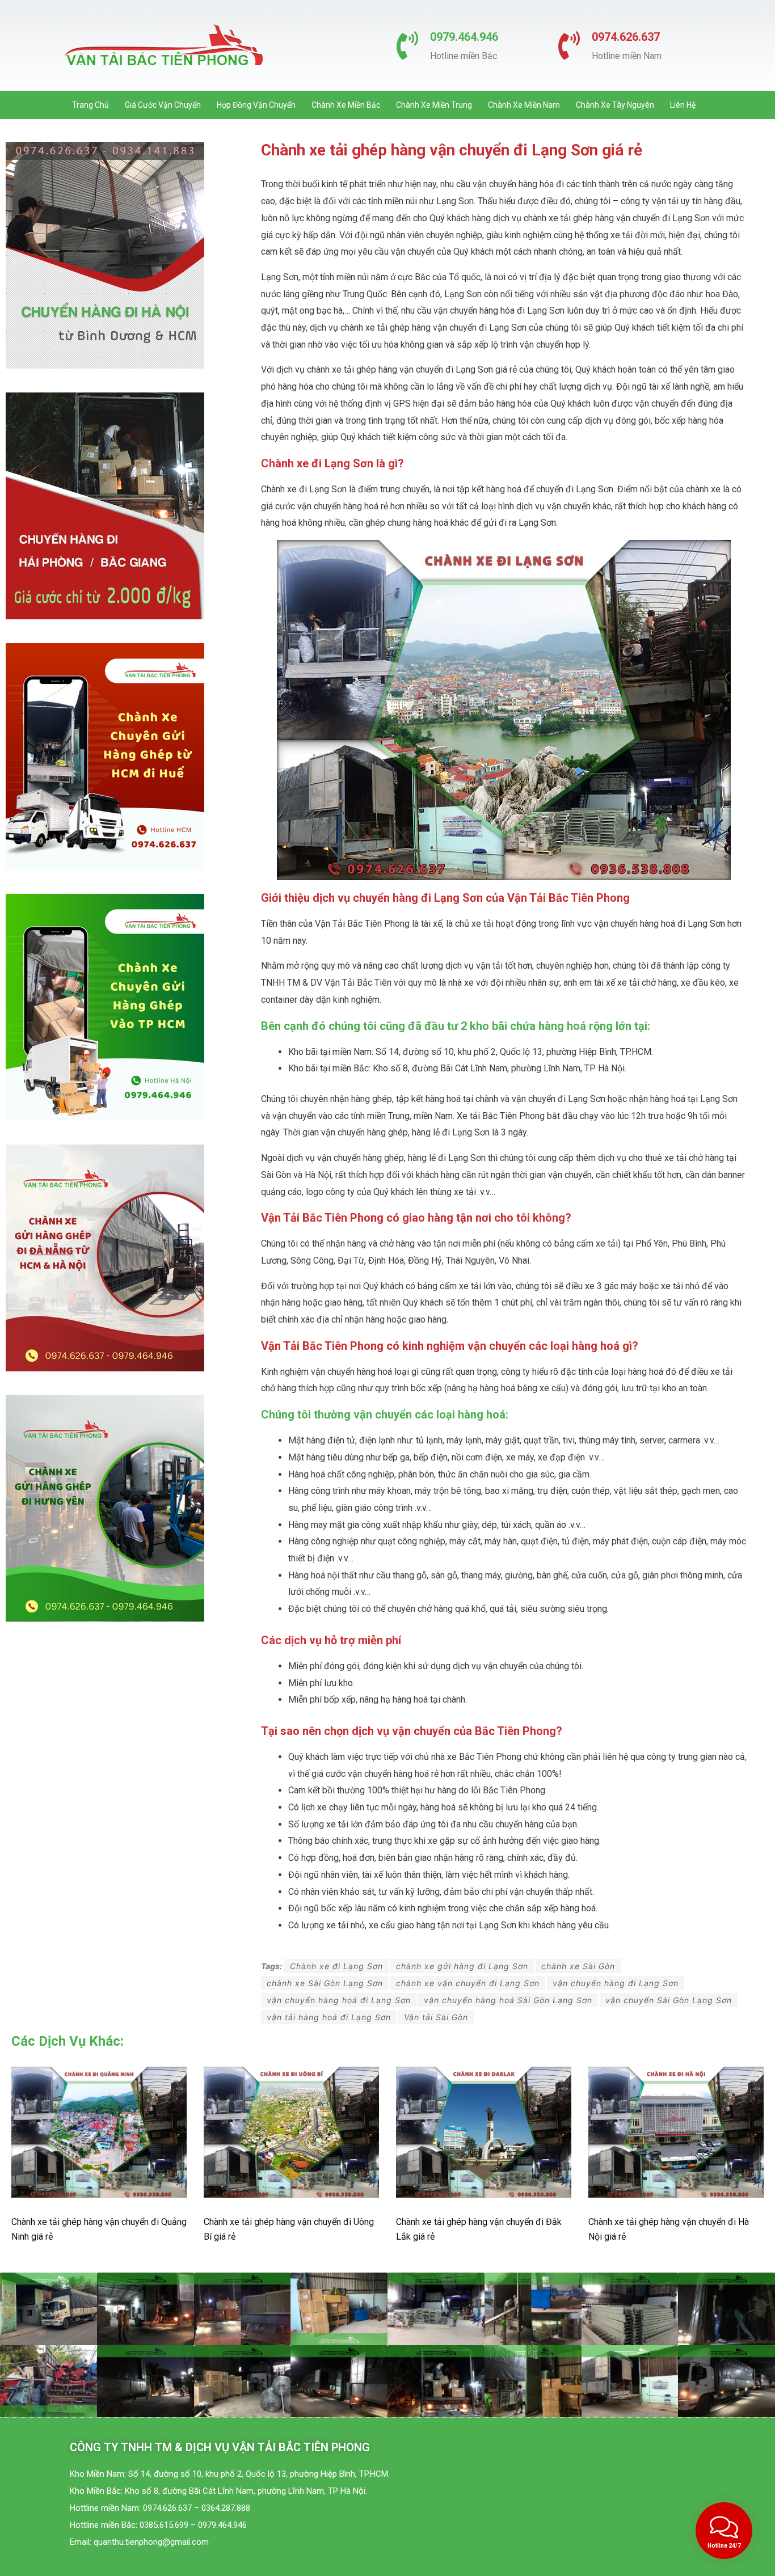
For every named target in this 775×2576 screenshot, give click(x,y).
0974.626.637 (626, 37)
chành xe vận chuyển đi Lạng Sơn (468, 1983)
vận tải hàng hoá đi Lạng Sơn (329, 2017)
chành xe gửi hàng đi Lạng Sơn (462, 1966)
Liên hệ (683, 105)
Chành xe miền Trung (434, 105)
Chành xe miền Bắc (346, 105)
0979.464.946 (464, 37)
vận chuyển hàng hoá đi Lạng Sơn (339, 2000)
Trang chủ (90, 105)
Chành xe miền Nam (524, 105)
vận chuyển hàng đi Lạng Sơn (616, 1983)
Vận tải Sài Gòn (436, 2017)
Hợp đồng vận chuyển (256, 105)
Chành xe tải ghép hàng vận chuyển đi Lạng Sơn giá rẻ (452, 150)
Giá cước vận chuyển (163, 105)
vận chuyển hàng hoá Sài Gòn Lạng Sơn (508, 2000)
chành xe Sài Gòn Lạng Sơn (325, 1983)
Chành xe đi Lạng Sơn (336, 1966)
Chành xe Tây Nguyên (615, 105)
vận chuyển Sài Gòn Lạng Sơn (669, 2000)
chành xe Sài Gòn (578, 1966)
